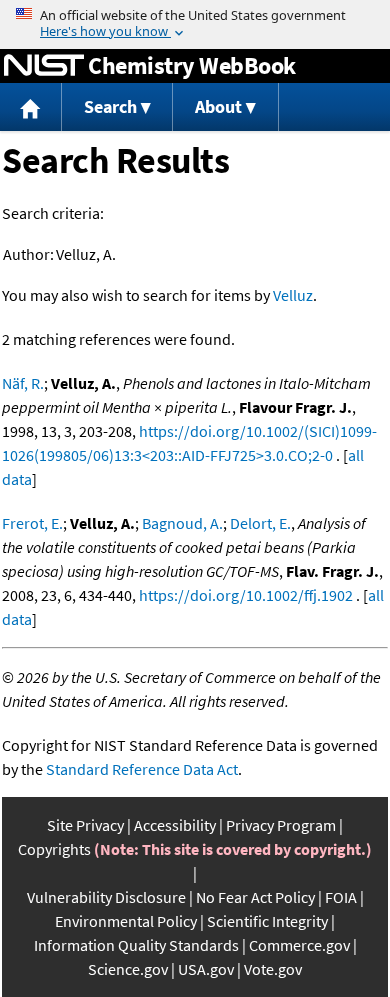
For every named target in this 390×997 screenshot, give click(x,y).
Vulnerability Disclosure (106, 897)
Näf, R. (23, 383)
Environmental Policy (126, 921)
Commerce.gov (299, 945)
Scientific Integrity (267, 921)
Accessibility (175, 825)
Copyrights (54, 849)
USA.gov (206, 969)
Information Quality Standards (136, 945)
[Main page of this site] (31, 107)
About (218, 106)
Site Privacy (85, 825)
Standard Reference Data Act (142, 769)
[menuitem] (31, 107)
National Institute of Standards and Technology (44, 66)
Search (110, 106)
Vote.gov (273, 969)
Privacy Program (281, 825)
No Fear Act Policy (255, 897)
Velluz (293, 295)
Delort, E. (260, 523)
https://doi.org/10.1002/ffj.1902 (246, 595)
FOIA (341, 897)
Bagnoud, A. (182, 523)
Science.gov (128, 969)
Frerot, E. (32, 523)
